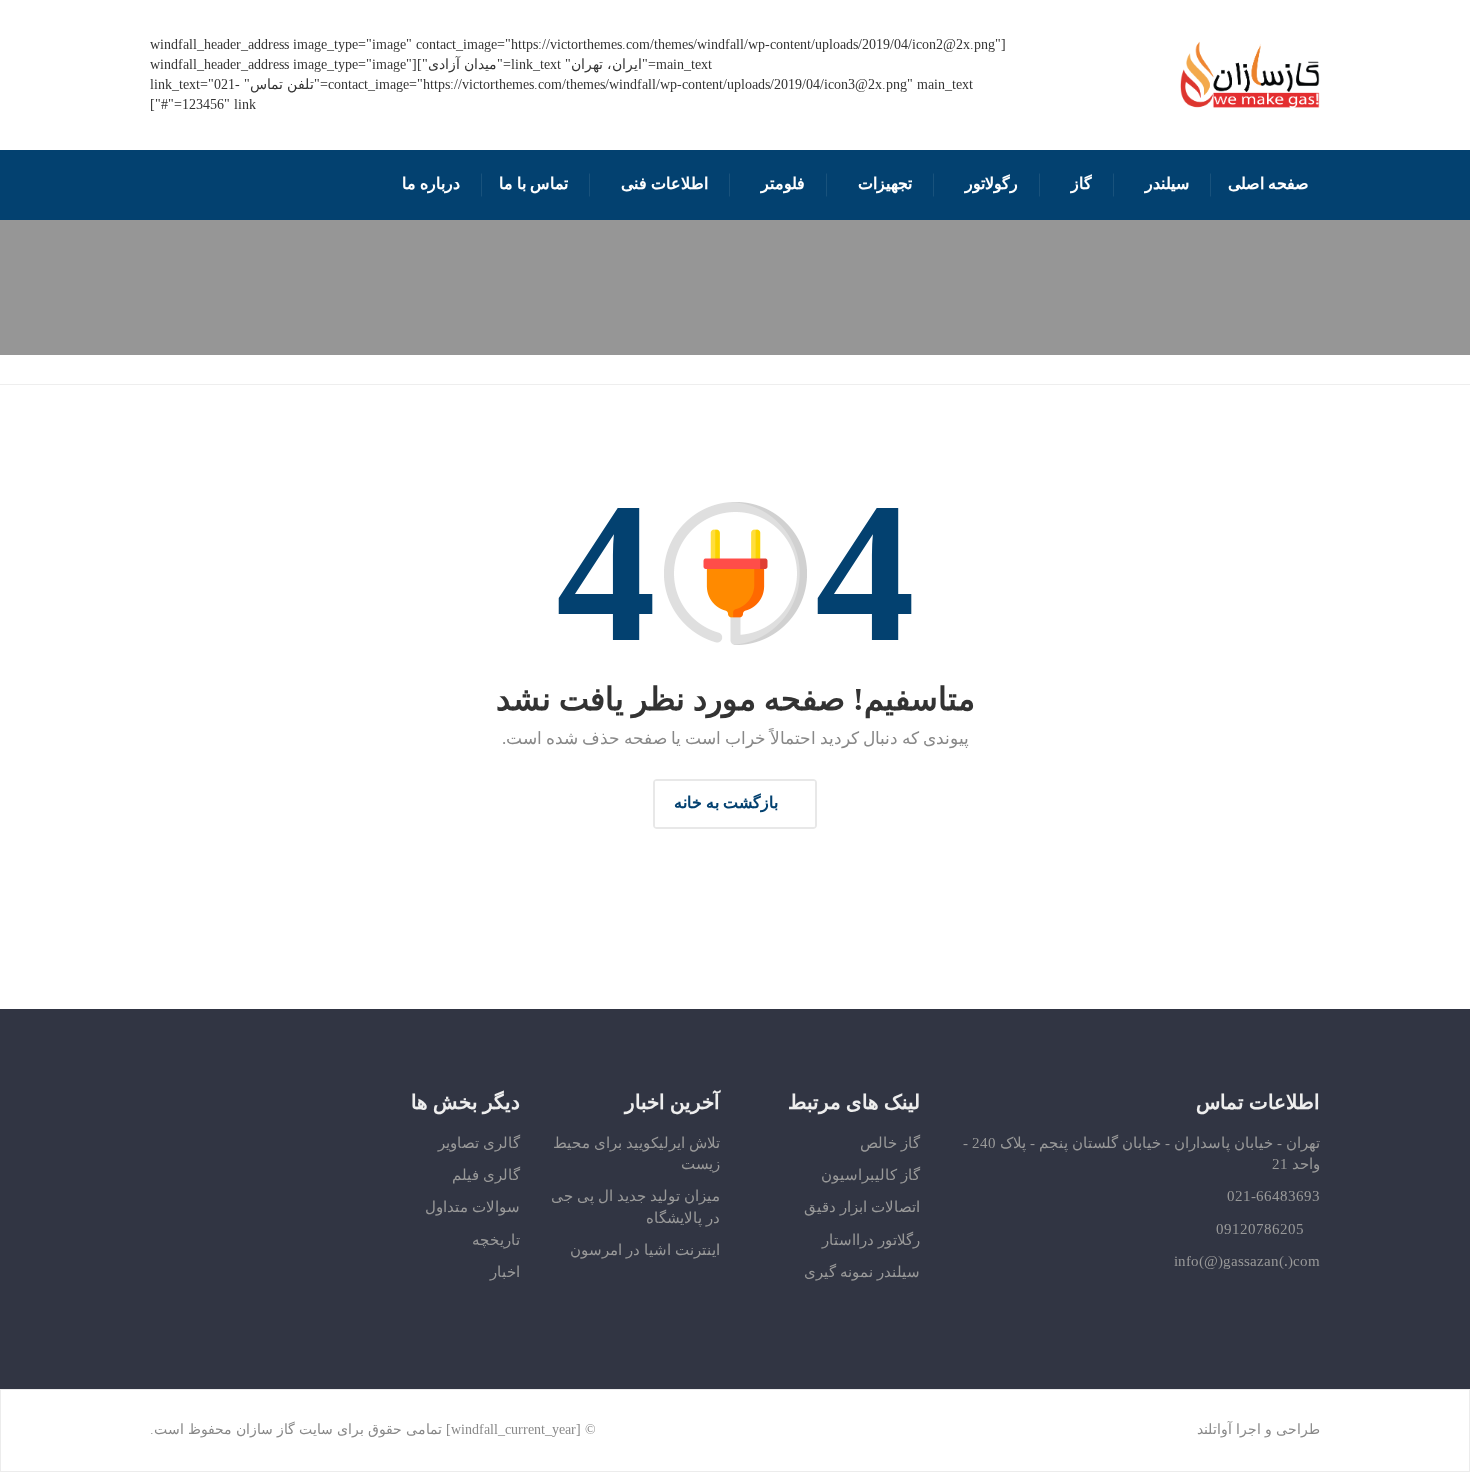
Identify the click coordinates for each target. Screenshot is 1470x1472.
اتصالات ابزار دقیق (862, 1207)
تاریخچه (496, 1240)
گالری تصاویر (479, 1143)
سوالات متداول (472, 1207)
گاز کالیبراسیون (870, 1175)
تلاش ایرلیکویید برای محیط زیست (636, 1153)
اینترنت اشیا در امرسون (645, 1250)
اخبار (505, 1272)
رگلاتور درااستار (871, 1240)
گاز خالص (890, 1143)
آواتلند (1214, 1429)
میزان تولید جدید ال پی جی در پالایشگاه (635, 1206)
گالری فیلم (486, 1175)
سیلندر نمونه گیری (862, 1272)
